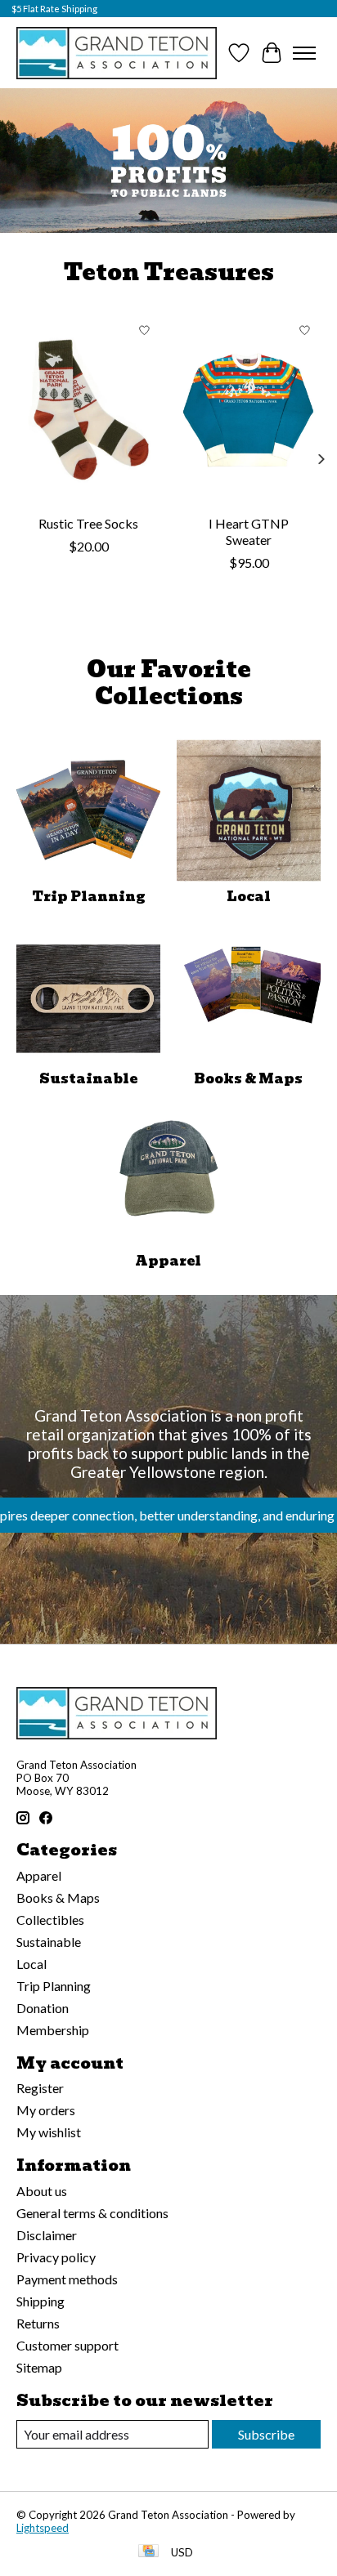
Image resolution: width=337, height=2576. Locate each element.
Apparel (168, 1261)
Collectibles (50, 1920)
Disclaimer (47, 2235)
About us (42, 2191)
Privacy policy (56, 2257)
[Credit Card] (148, 2552)
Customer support (67, 2345)
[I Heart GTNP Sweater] (249, 410)
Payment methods (67, 2279)
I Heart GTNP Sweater (249, 531)
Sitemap (39, 2367)
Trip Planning (89, 897)
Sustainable (88, 1079)
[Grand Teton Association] (117, 53)
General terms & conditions (92, 2213)
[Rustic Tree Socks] (88, 410)
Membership (53, 2030)
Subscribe (266, 2434)
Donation (43, 2008)
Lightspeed (43, 2528)
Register (40, 2088)
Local (249, 897)
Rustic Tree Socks (88, 523)
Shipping (40, 2301)
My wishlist (49, 2132)
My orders (46, 2110)
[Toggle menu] (304, 53)
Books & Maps (248, 1079)
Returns (38, 2323)
